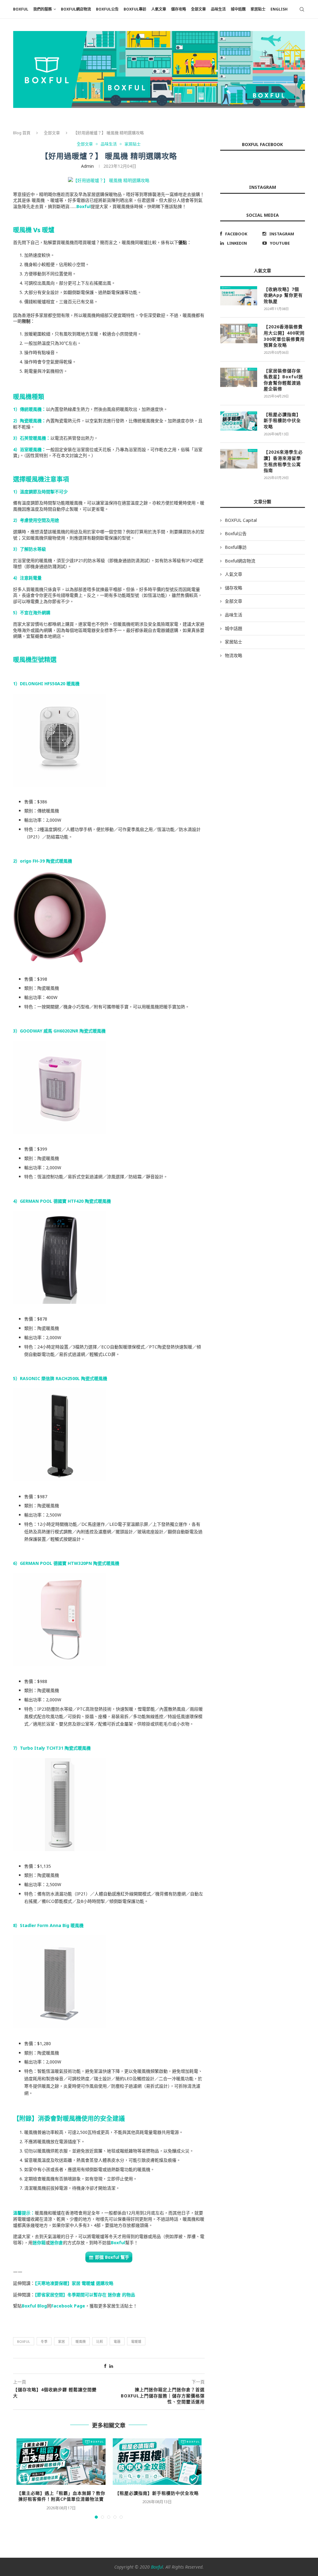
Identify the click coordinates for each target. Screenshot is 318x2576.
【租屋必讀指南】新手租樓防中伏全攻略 (157, 2493)
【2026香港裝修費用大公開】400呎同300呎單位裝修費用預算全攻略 (284, 336)
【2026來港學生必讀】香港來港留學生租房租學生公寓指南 (283, 461)
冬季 (44, 2341)
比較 (100, 2341)
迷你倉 (57, 2243)
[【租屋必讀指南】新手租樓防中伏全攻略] (157, 2462)
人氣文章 (159, 9)
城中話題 (238, 9)
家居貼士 (258, 9)
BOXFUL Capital (241, 520)
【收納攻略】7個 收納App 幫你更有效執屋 (283, 295)
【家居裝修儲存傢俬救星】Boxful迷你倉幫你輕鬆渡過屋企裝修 (283, 380)
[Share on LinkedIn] (111, 2366)
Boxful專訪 (135, 9)
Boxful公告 (107, 9)
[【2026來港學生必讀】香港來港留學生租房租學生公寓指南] (239, 459)
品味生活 (218, 9)
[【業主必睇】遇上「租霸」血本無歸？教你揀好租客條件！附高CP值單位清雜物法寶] (61, 2462)
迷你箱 (39, 2243)
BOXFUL (21, 9)
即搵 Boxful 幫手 (112, 2257)
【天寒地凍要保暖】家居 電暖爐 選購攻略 (74, 2283)
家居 (61, 2341)
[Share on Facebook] (105, 2366)
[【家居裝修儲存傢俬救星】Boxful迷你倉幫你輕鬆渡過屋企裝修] (239, 377)
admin (87, 166)
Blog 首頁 (22, 133)
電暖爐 (136, 2341)
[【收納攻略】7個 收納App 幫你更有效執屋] (239, 296)
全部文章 (198, 9)
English (279, 9)
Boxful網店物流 (76, 9)
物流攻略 (234, 655)
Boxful (84, 206)
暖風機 (81, 2341)
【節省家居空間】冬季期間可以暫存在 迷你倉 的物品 (85, 2295)
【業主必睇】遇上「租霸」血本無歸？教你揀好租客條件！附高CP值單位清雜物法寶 (61, 2496)
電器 (117, 2341)
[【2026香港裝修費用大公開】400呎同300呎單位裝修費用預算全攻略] (239, 333)
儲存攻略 (179, 9)
